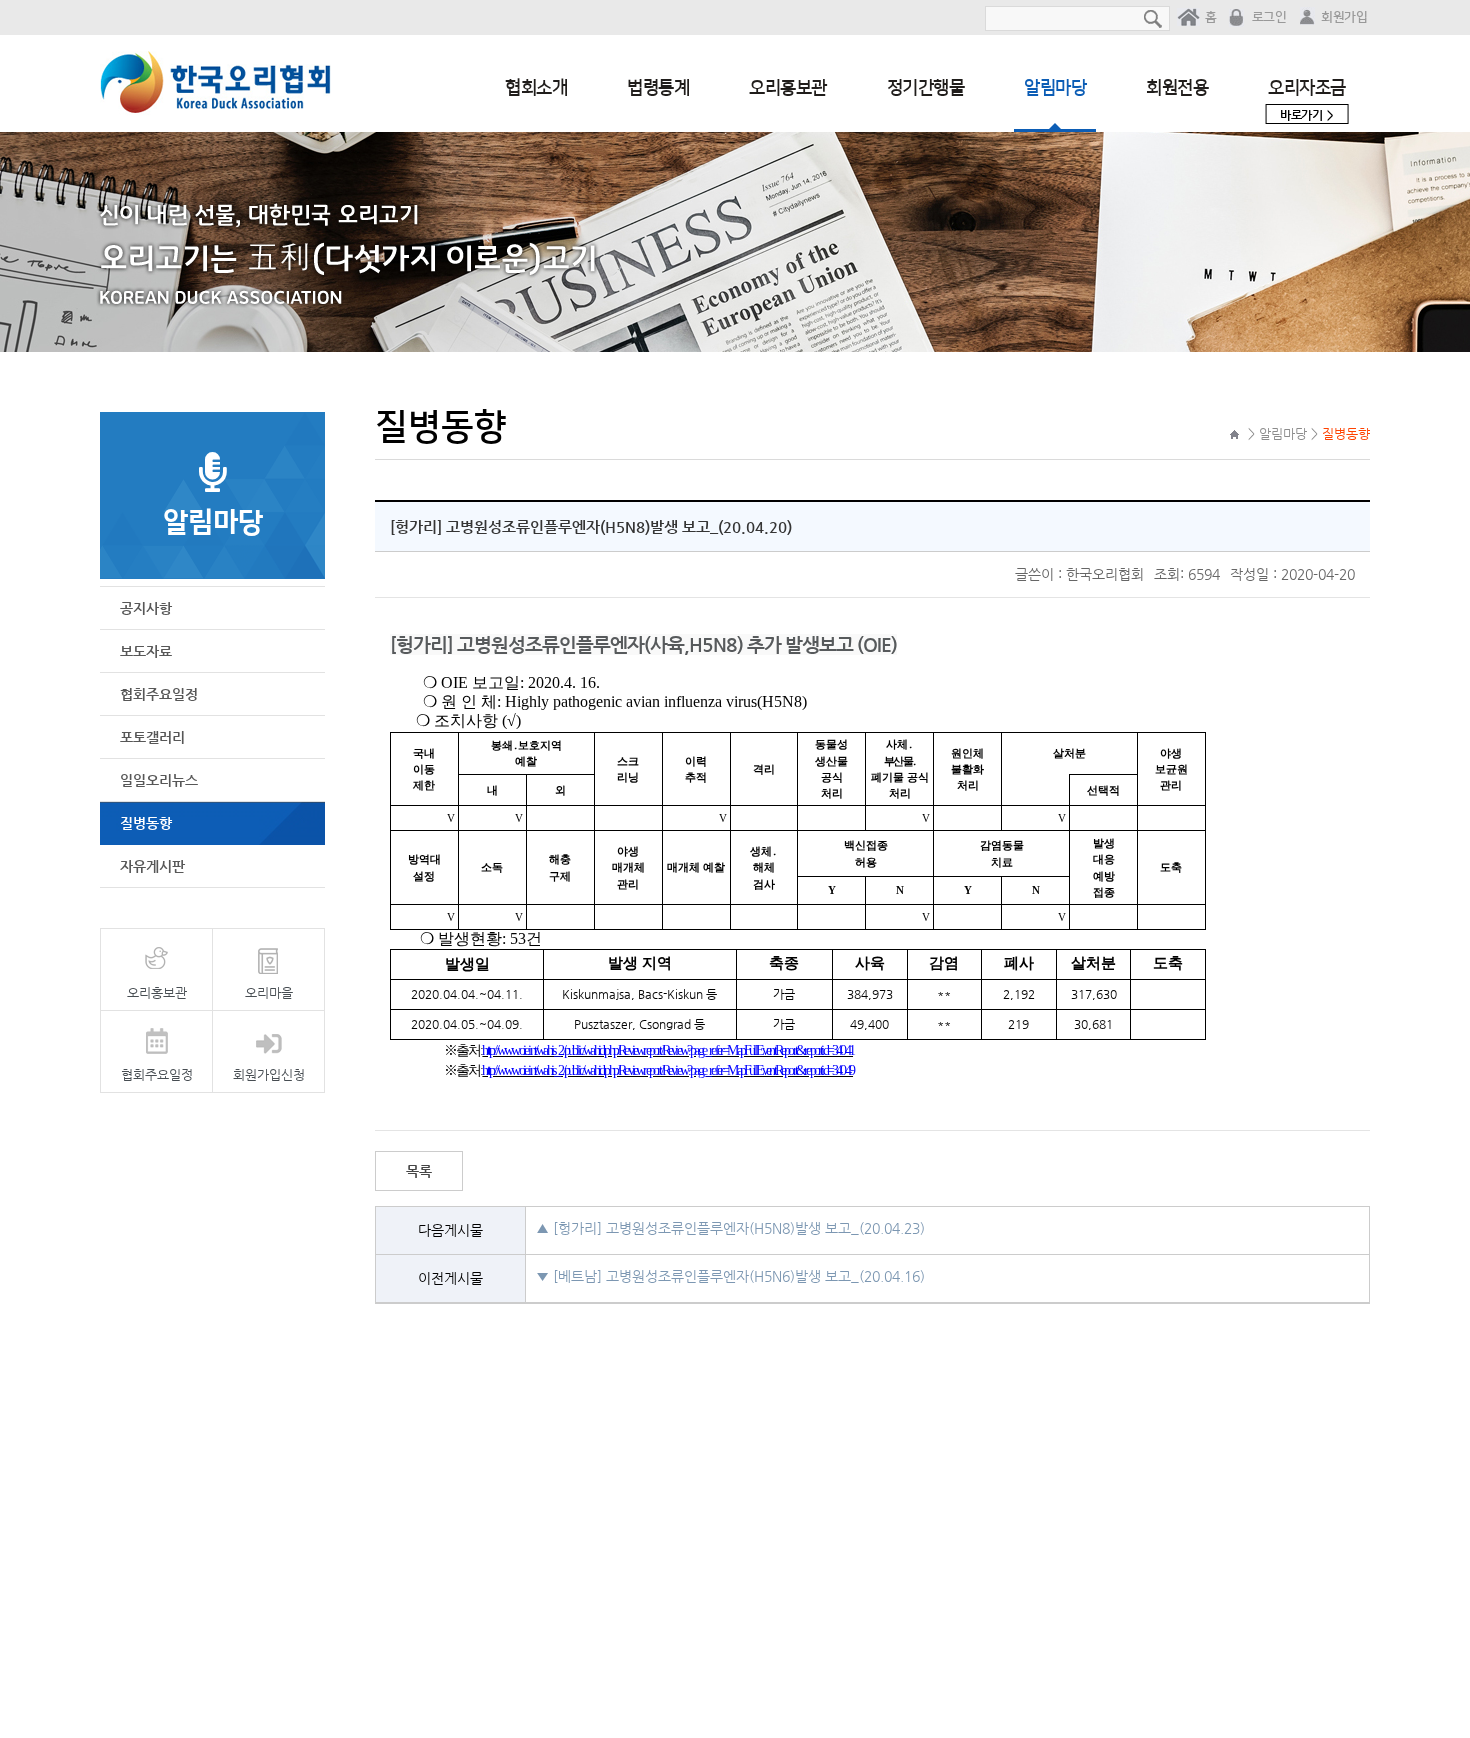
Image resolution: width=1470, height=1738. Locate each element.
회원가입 (1344, 17)
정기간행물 (926, 88)
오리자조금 (1307, 100)
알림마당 (1055, 88)
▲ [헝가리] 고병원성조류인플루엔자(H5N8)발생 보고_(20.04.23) (730, 1228)
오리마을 (269, 992)
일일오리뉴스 (159, 780)
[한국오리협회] (215, 83)
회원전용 (1177, 88)
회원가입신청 (269, 1074)
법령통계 (658, 88)
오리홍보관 (788, 88)
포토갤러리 (152, 737)
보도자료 (146, 651)
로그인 (1269, 17)
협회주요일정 (159, 694)
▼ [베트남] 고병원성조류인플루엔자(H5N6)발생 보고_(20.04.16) (730, 1276)
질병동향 (146, 823)
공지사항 (146, 608)
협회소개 (536, 88)
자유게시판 (152, 866)
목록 (419, 1171)
